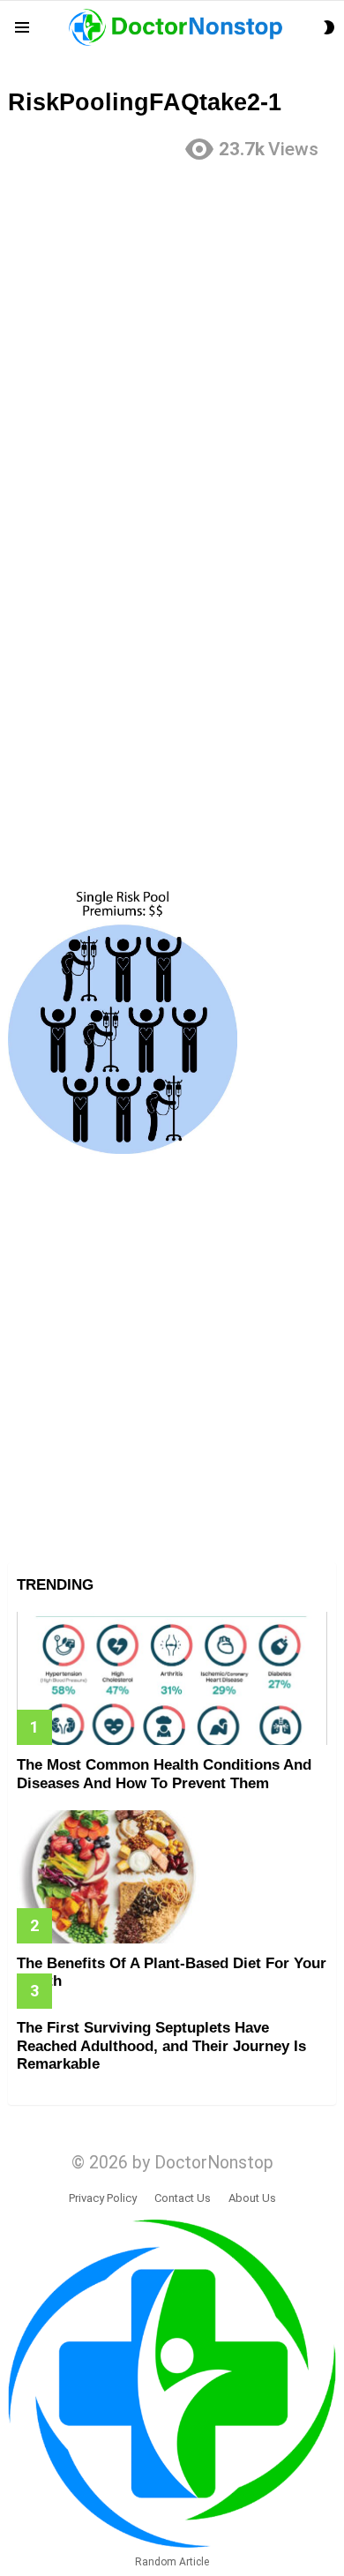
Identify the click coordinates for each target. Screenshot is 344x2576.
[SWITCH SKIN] (329, 27)
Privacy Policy (103, 2198)
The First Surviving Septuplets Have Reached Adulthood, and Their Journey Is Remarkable (161, 2046)
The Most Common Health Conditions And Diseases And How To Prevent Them (164, 1774)
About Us (252, 2198)
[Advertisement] (172, 348)
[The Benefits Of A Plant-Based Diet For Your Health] (172, 1877)
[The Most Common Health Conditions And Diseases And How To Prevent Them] (172, 1678)
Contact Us (183, 2198)
